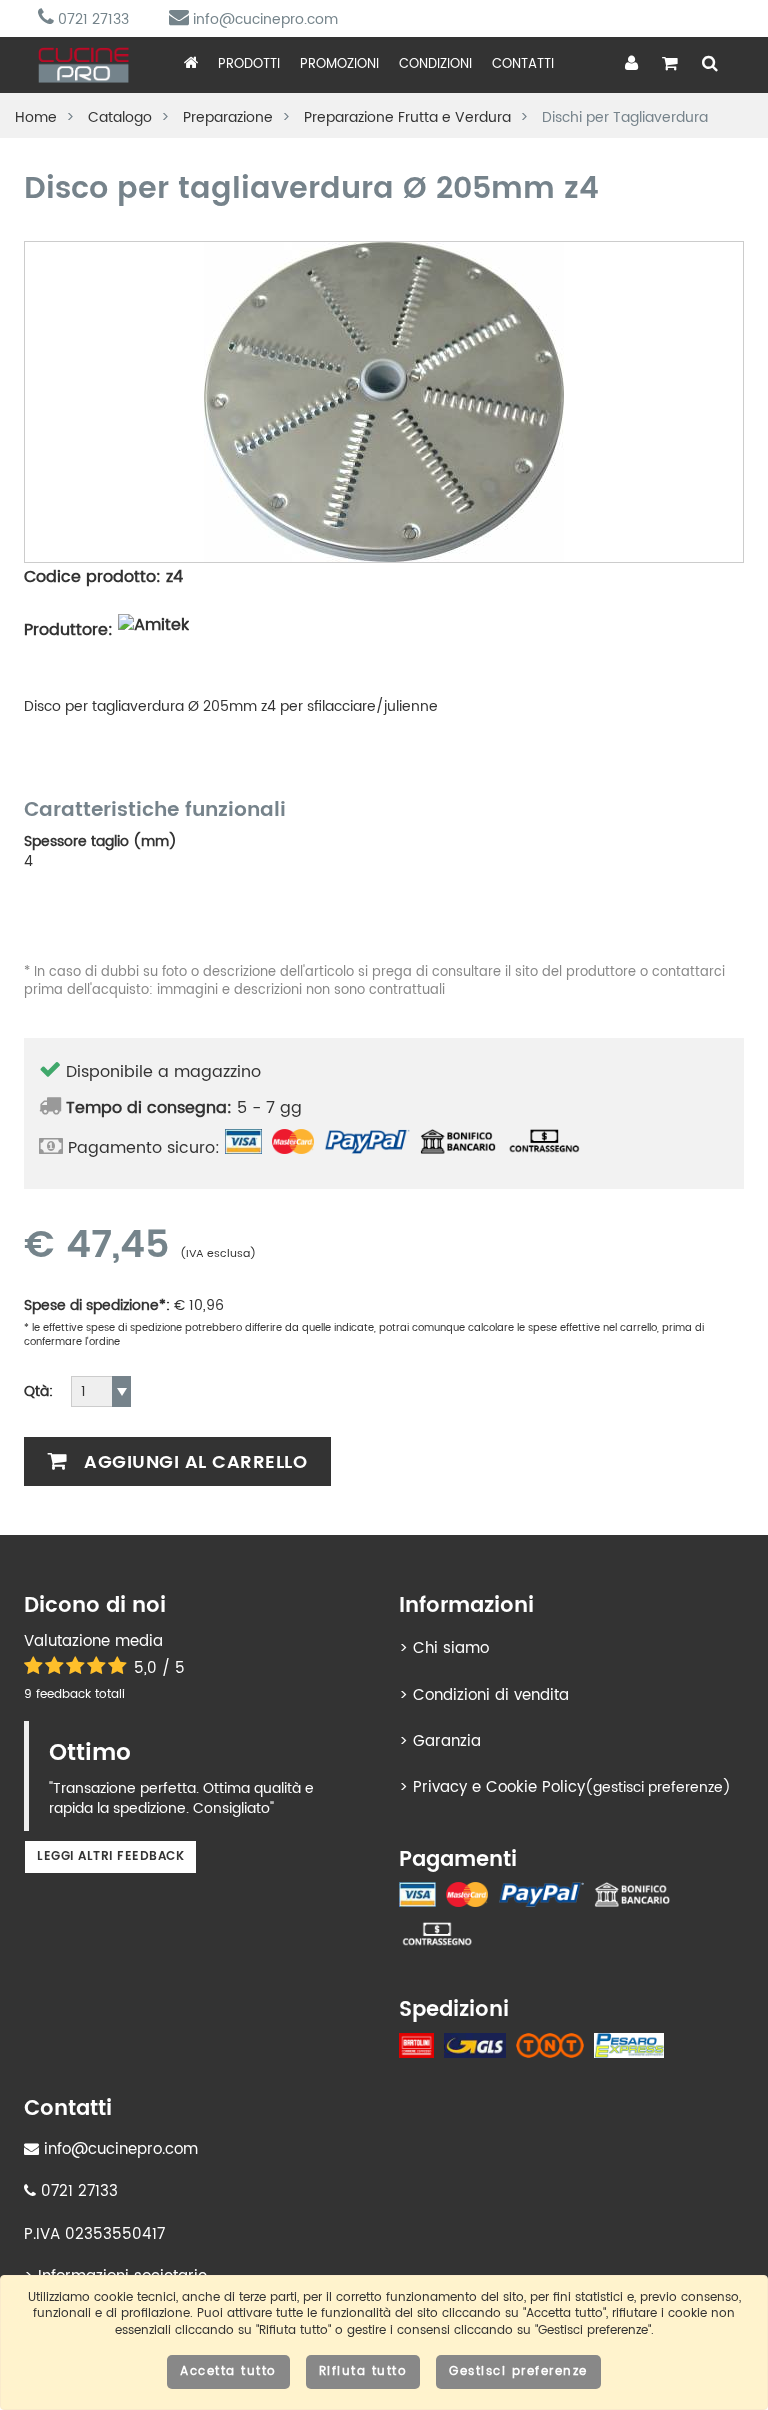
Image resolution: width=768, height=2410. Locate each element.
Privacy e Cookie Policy (499, 1787)
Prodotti (249, 64)
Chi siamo (451, 1648)
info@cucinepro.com (263, 19)
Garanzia (447, 1741)
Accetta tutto (228, 2371)
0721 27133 (91, 19)
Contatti (523, 64)
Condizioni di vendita (491, 1695)
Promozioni (339, 64)
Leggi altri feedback (110, 1856)
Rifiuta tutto (363, 2371)
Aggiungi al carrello (193, 1462)
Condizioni (435, 64)
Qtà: (38, 1392)
